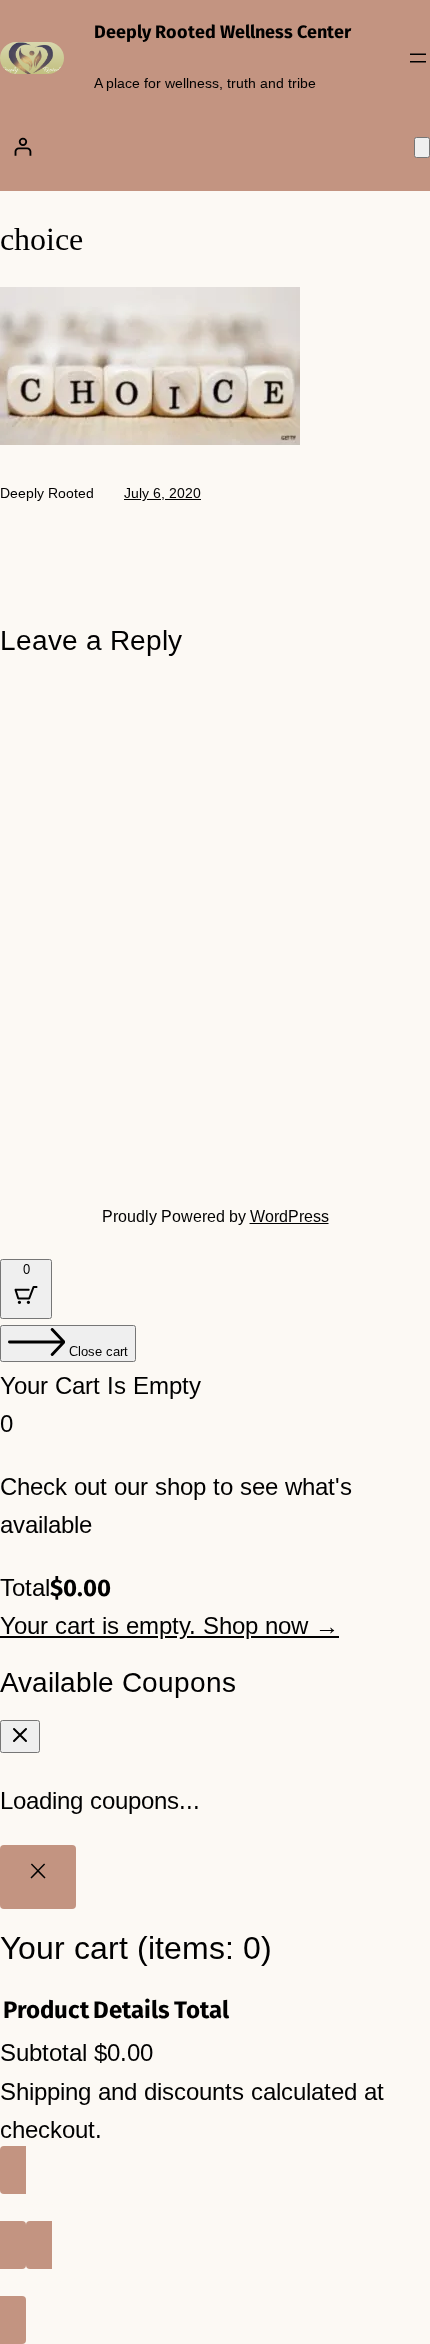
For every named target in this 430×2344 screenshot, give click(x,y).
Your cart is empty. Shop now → (169, 1625)
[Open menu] (418, 58)
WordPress (289, 1216)
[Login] (22, 146)
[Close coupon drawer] (20, 1736)
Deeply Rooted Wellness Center (222, 32)
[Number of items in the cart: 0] (422, 147)
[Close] (38, 1877)
